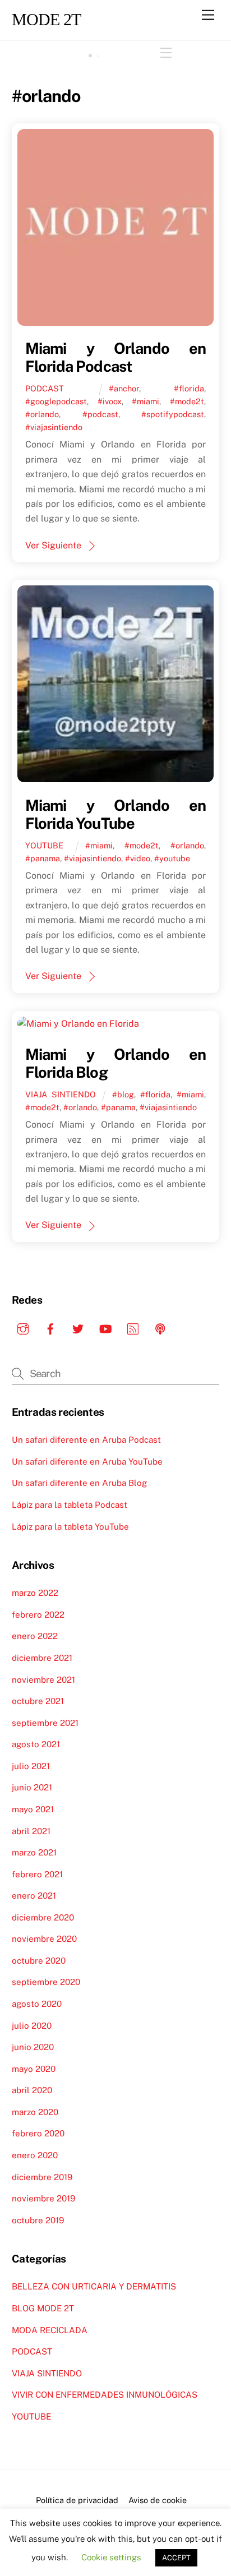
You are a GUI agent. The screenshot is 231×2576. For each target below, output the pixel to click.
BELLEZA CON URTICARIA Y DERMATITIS (94, 2286)
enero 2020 (35, 2155)
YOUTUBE (44, 845)
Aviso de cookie (158, 2500)
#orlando (42, 414)
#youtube (172, 858)
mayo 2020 (34, 2069)
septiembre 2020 (46, 1982)
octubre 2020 (39, 1961)
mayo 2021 (33, 1809)
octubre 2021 (38, 1701)
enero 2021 (34, 1896)
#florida (189, 388)
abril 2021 (31, 1831)
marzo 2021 (34, 1852)
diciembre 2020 (43, 1917)
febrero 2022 (38, 1615)
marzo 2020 (35, 2112)
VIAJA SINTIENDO (61, 1094)
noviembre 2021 (43, 1680)
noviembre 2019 (43, 2198)
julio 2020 (32, 2026)
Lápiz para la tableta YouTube (70, 1527)
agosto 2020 (37, 2004)
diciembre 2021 (42, 1658)
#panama (43, 858)
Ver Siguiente (53, 545)
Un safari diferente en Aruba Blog (79, 1483)
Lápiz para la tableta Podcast (70, 1505)
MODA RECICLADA (50, 2330)
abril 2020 (32, 2090)
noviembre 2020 (44, 1939)
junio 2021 (32, 1787)
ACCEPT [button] (176, 2558)
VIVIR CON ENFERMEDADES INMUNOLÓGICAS (105, 2395)
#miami (145, 401)
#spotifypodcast (173, 414)
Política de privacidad (77, 2500)
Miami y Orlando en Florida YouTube (116, 814)
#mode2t (187, 401)
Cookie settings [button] (111, 2557)
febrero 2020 (38, 2133)
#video (138, 858)
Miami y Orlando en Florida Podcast (116, 357)
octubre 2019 (38, 2220)
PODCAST (45, 388)
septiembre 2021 (45, 1723)
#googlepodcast (56, 401)
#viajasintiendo (54, 427)
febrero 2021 (37, 1874)
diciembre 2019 (42, 2177)
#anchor (124, 388)
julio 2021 (31, 1766)
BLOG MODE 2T (43, 2308)
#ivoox (110, 401)
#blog (123, 1094)
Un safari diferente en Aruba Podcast (86, 1440)
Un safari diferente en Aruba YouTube (87, 1462)
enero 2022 (35, 1636)
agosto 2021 (36, 1744)
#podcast (100, 414)
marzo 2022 (35, 1593)
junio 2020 (33, 2047)
